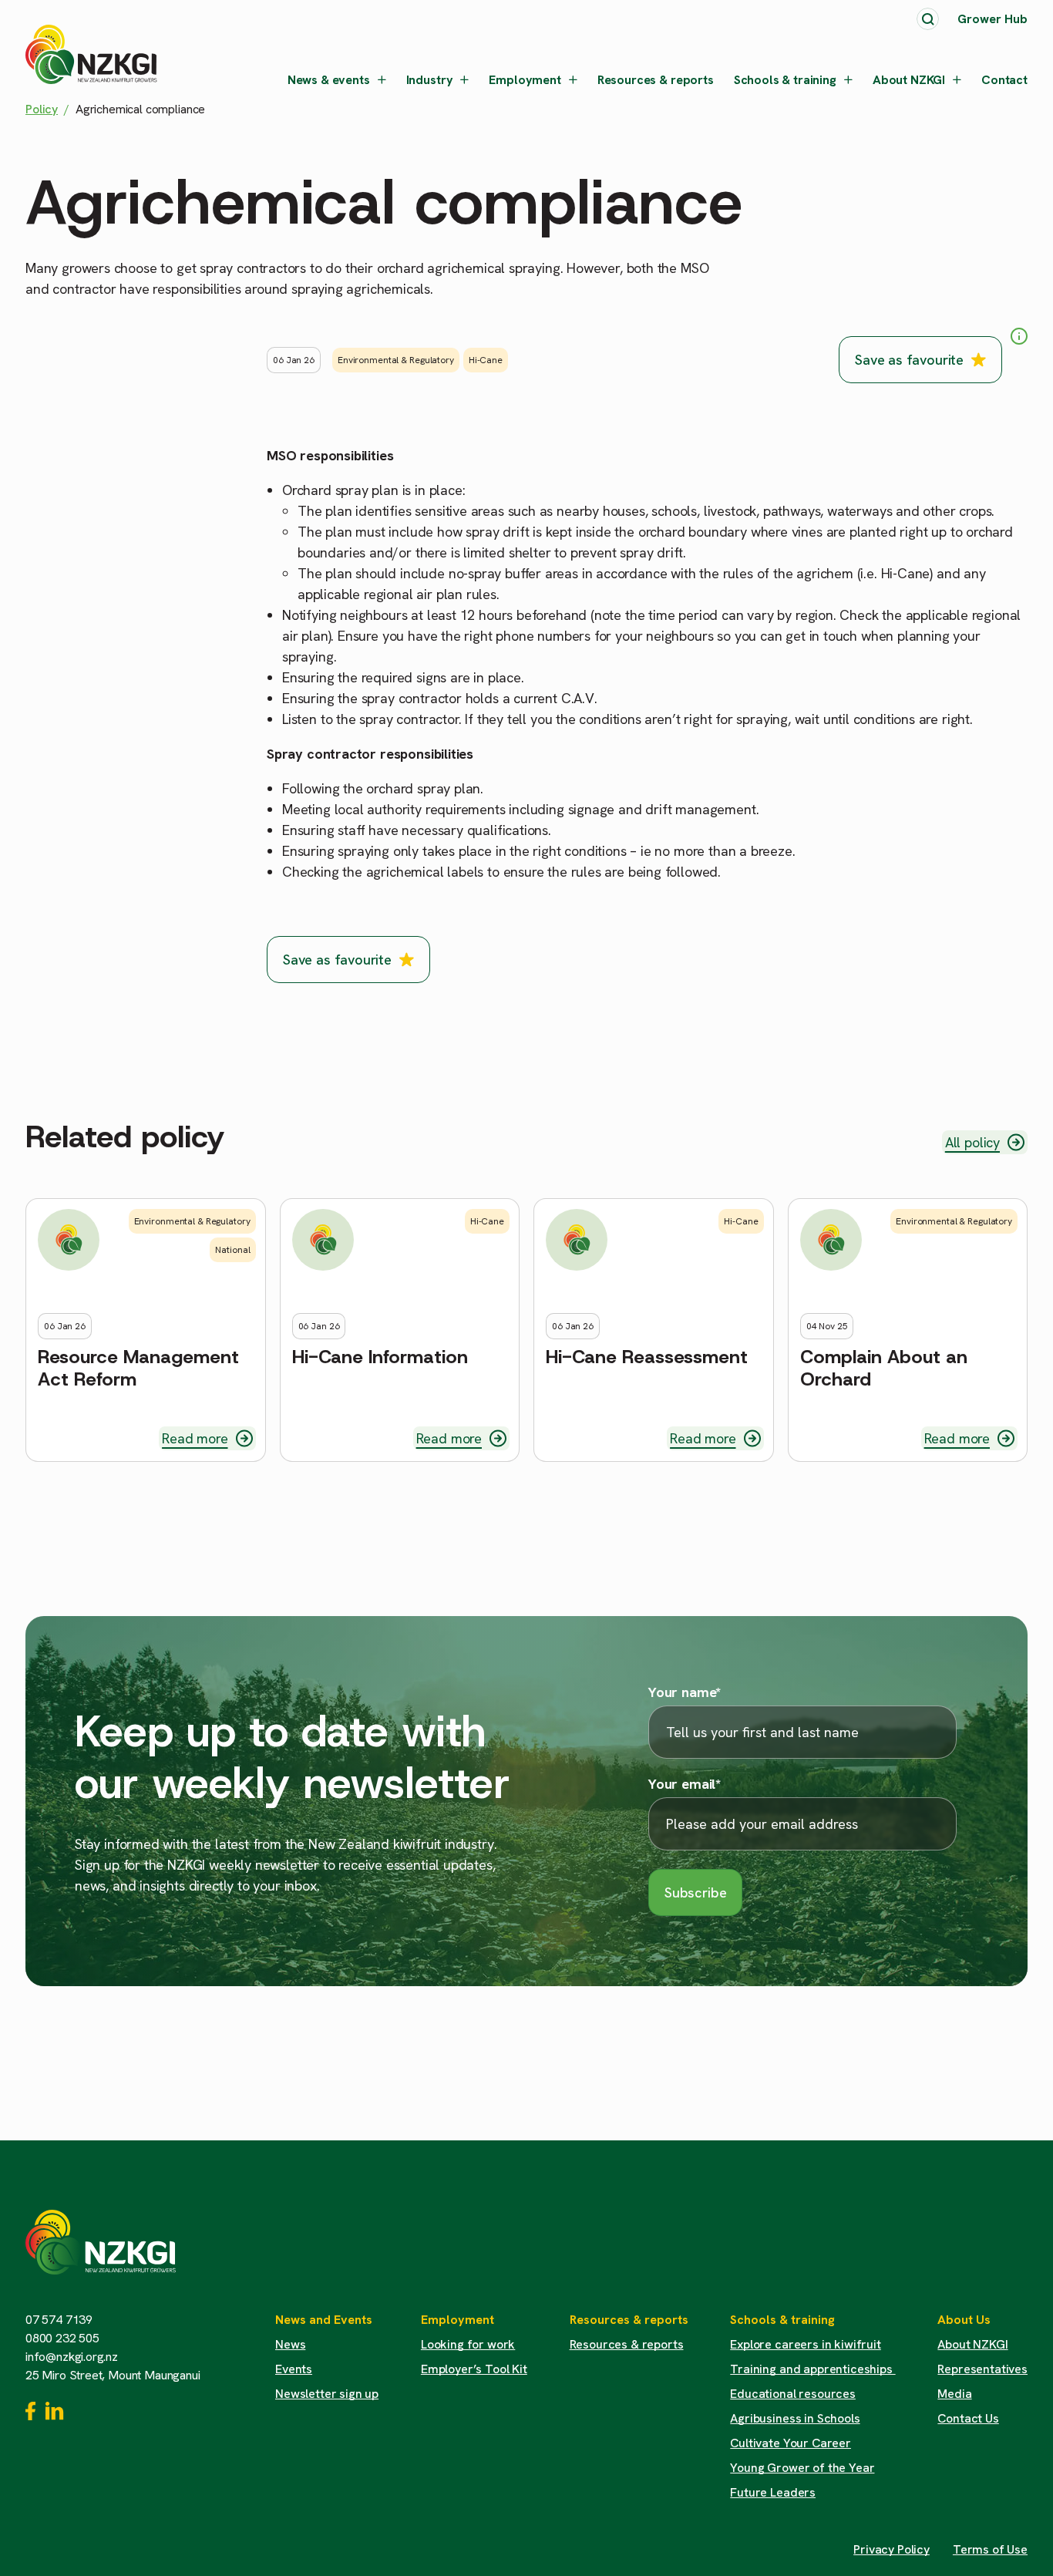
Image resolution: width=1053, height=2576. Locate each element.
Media (954, 2394)
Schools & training (785, 80)
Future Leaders (773, 2492)
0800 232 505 (62, 2338)
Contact (1004, 80)
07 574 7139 (59, 2320)
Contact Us (968, 2418)
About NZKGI (909, 80)
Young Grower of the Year (802, 2468)
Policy (42, 109)
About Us (964, 2320)
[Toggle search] (928, 19)
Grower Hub (992, 19)
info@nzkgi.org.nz (72, 2357)
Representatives (982, 2369)
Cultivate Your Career (791, 2443)
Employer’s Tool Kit (474, 2369)
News (290, 2344)
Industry (430, 80)
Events (294, 2369)
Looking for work (468, 2344)
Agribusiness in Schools (795, 2418)
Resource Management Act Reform (138, 1369)
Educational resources (793, 2394)
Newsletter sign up (327, 2394)
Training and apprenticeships (812, 2369)
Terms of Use (990, 2549)
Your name (685, 1692)
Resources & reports (656, 80)
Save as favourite (909, 360)
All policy (972, 1142)
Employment (525, 80)
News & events (329, 80)
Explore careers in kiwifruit (806, 2344)
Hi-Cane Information (380, 1357)
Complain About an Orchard (884, 1369)
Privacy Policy (892, 2549)
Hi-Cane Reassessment (647, 1357)
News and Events (324, 2320)
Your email (685, 1784)
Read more (195, 1438)
